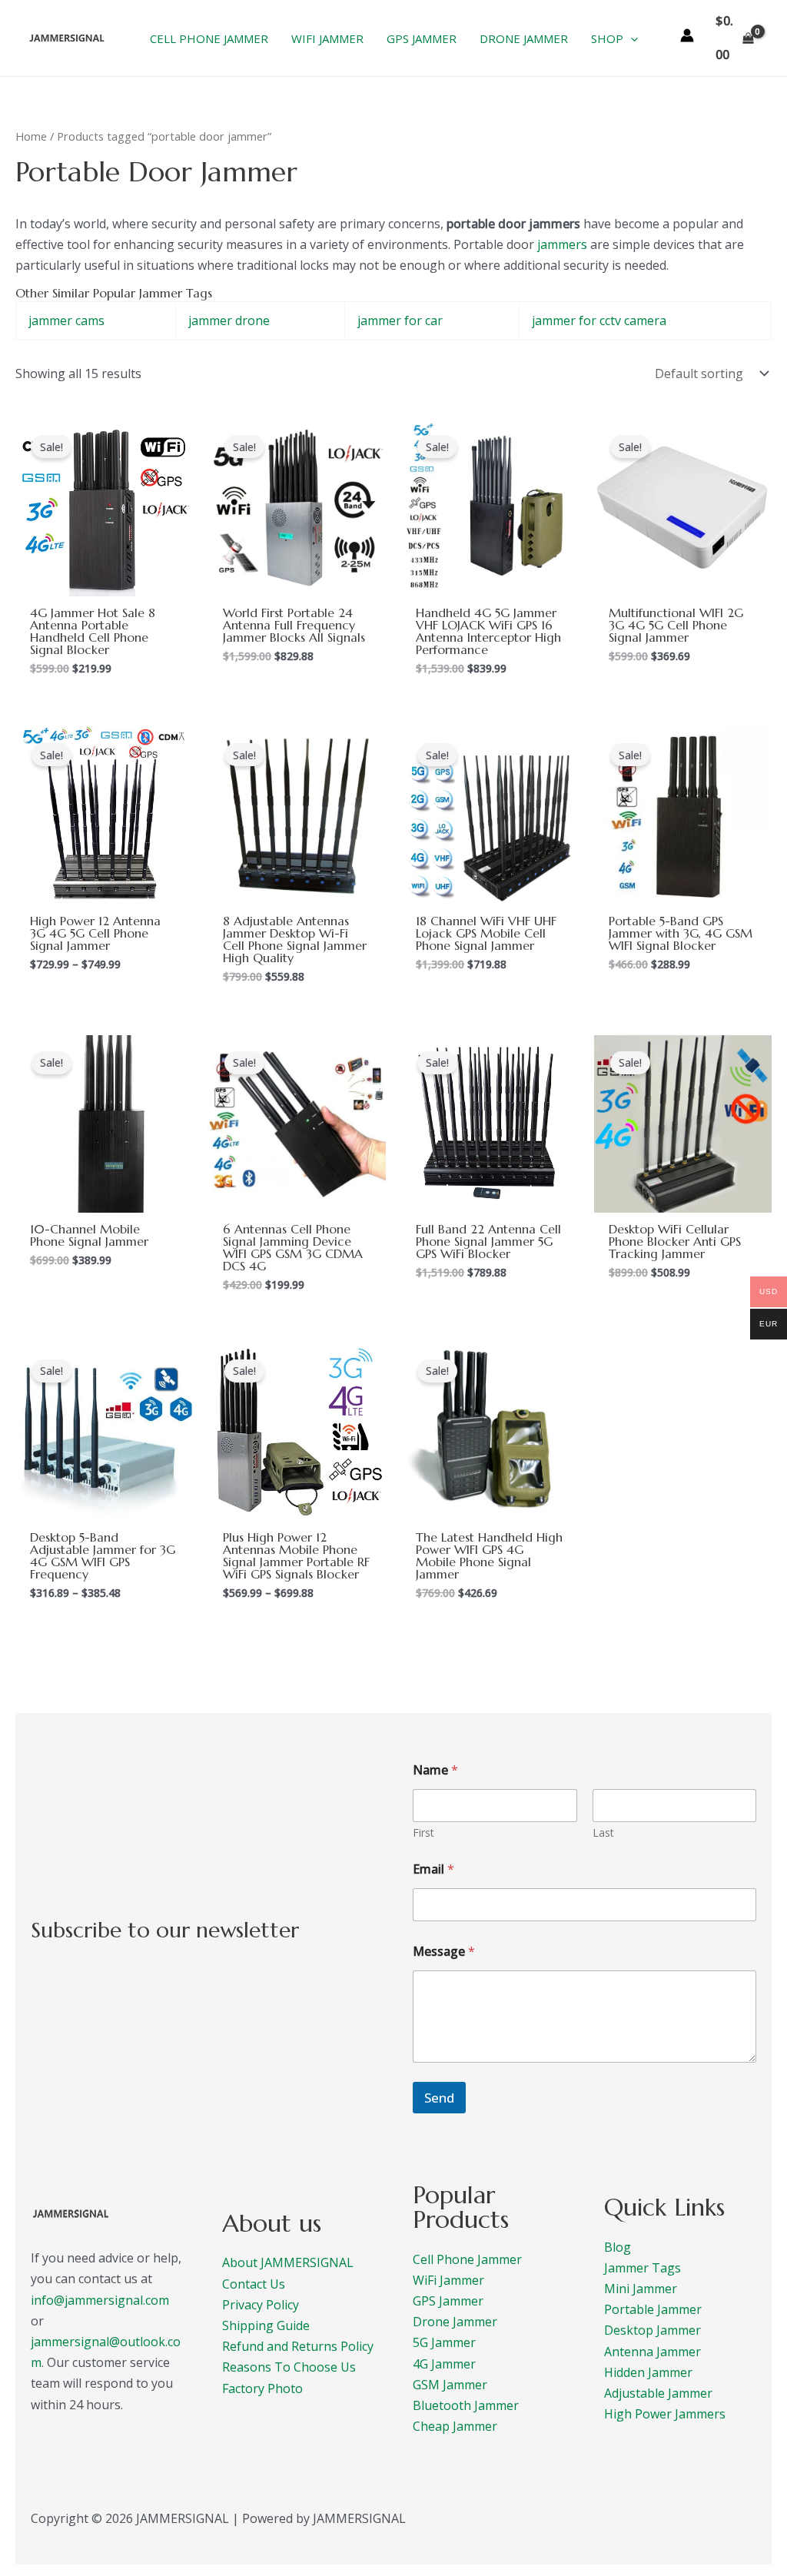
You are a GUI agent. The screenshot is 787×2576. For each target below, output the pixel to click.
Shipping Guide (266, 2325)
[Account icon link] (687, 35)
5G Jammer (444, 2342)
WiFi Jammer (448, 2280)
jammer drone (229, 320)
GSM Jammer (450, 2385)
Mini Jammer (641, 2289)
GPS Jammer (448, 2301)
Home (31, 136)
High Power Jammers (665, 2414)
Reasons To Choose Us (289, 2367)
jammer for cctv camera (599, 320)
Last (603, 1832)
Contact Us (254, 2284)
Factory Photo (262, 2388)
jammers (562, 244)
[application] (631, 38)
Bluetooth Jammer (466, 2405)
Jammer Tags (643, 2268)
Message (444, 1952)
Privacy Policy (261, 2305)
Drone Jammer (455, 2322)
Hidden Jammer (648, 2372)
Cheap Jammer (455, 2426)
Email (433, 1869)
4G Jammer (444, 2364)
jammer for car (400, 320)
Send (439, 2098)
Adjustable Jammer (658, 2393)
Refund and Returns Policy (298, 2346)
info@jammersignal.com (100, 2300)
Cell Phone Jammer (467, 2259)
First (423, 1832)
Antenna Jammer (653, 2352)
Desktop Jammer (653, 2330)
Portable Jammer (653, 2309)
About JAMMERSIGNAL (288, 2262)
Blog (618, 2247)
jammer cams (66, 320)
